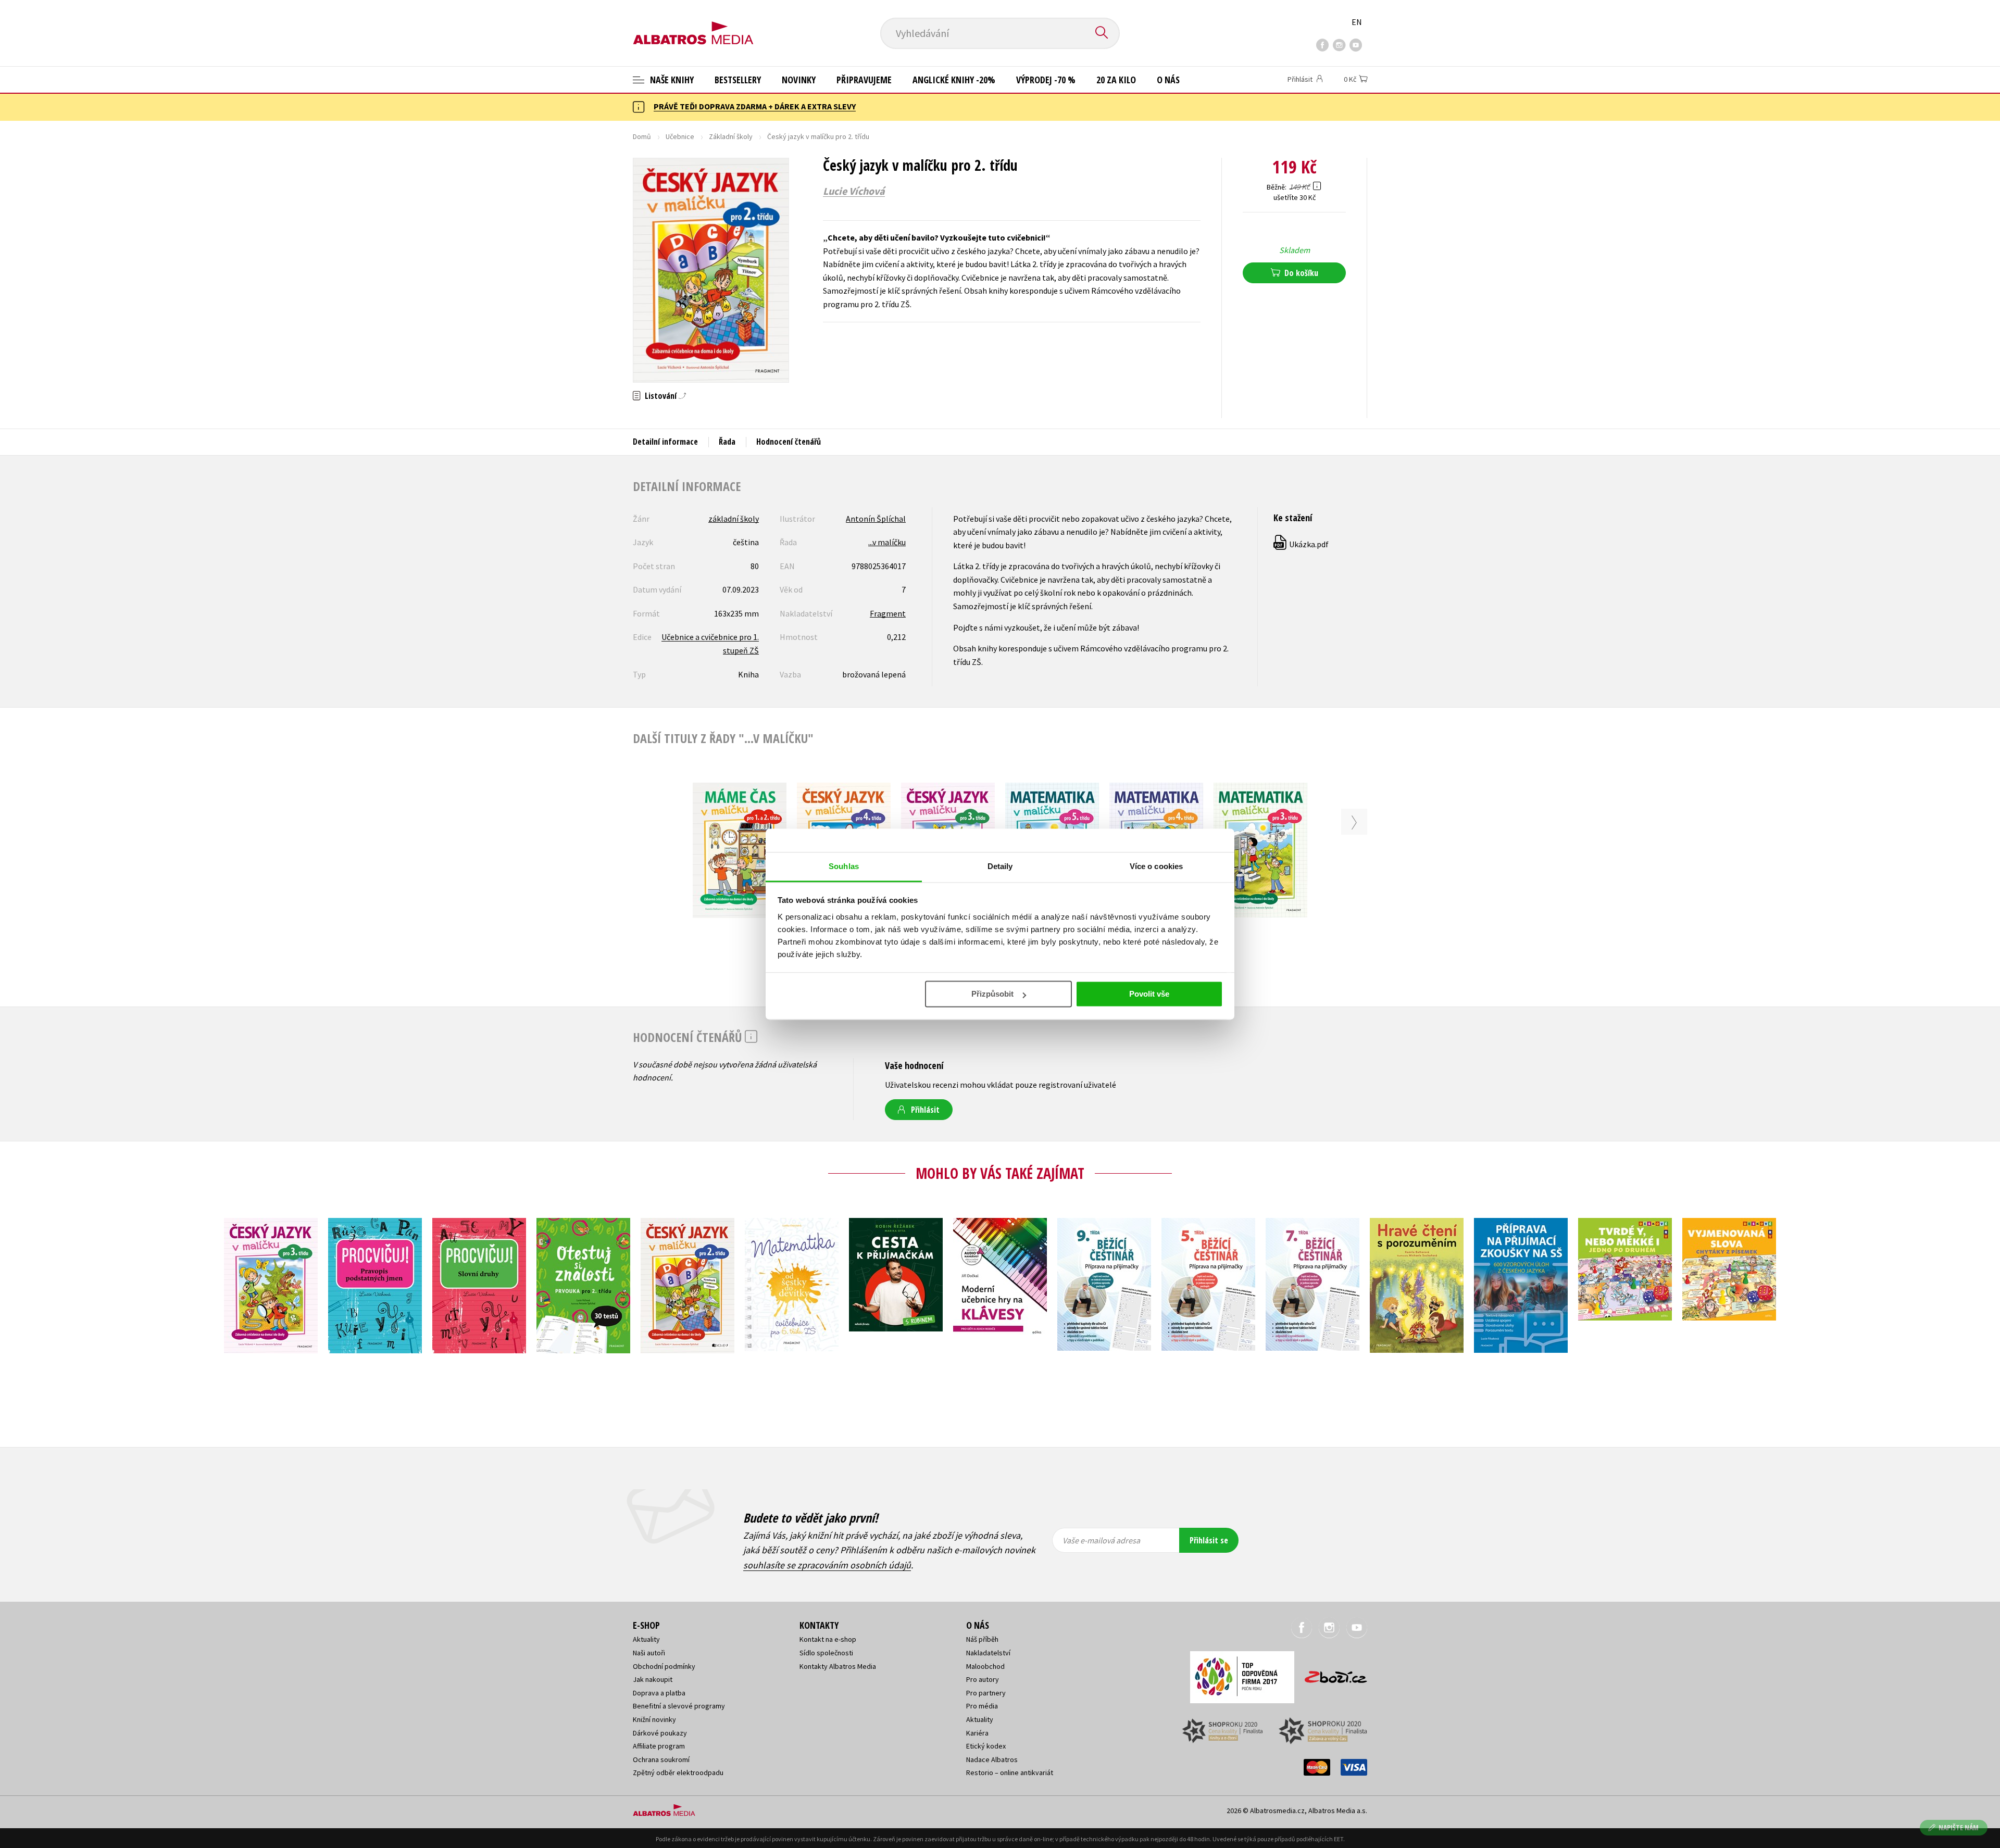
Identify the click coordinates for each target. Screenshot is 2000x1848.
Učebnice (680, 136)
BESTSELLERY (738, 80)
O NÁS (1168, 80)
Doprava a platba (659, 1693)
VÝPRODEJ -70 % (1046, 80)
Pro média (982, 1706)
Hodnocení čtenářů (789, 442)
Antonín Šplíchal (876, 519)
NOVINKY (799, 80)
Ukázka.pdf (1302, 544)
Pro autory (983, 1679)
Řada (727, 442)
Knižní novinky (654, 1719)
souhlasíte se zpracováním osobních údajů (827, 1565)
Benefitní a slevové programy (679, 1706)
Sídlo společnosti (826, 1653)
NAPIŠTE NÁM (1959, 1827)
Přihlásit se (1209, 1540)
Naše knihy (671, 80)
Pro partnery (986, 1693)
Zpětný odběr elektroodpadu (678, 1772)
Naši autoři (649, 1653)
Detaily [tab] (1000, 866)
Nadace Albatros (992, 1759)
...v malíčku (887, 542)
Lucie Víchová (854, 191)
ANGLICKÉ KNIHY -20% (954, 80)
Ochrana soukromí (661, 1759)
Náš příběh (982, 1639)
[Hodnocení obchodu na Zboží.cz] (1331, 1674)
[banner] (693, 24)
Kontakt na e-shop (828, 1639)
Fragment (888, 613)
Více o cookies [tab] (1156, 866)
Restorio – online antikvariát (1010, 1772)
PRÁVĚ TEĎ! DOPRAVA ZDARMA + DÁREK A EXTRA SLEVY (755, 106)
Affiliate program (659, 1746)
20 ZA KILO (1116, 80)
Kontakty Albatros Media (838, 1666)
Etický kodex (986, 1746)
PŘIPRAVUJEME (864, 80)
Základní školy (731, 136)
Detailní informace (665, 442)
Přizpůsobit (992, 994)
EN (1357, 22)
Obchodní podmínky (664, 1666)
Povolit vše (1149, 994)
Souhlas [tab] (844, 866)
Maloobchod (985, 1666)
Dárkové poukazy (660, 1733)
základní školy (734, 519)
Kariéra (977, 1733)
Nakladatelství (988, 1653)
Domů (642, 136)
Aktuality (646, 1639)
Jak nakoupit (653, 1679)
